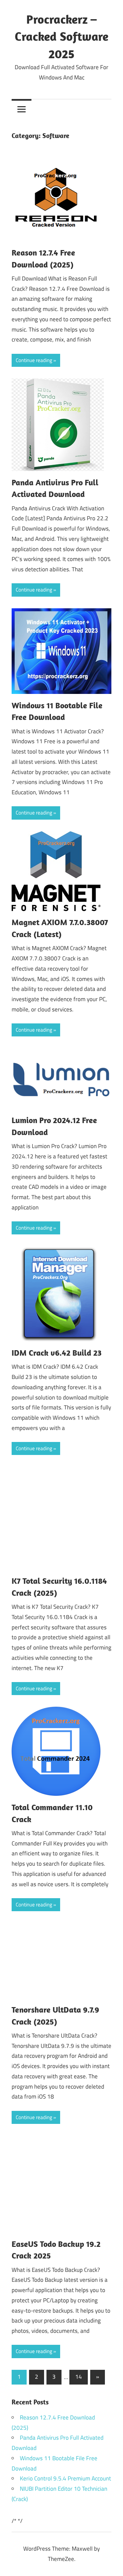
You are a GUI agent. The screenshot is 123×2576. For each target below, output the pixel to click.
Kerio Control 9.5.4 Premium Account (65, 2478)
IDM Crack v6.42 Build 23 (57, 1353)
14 (79, 2377)
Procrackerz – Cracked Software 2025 (61, 36)
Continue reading (34, 360)
